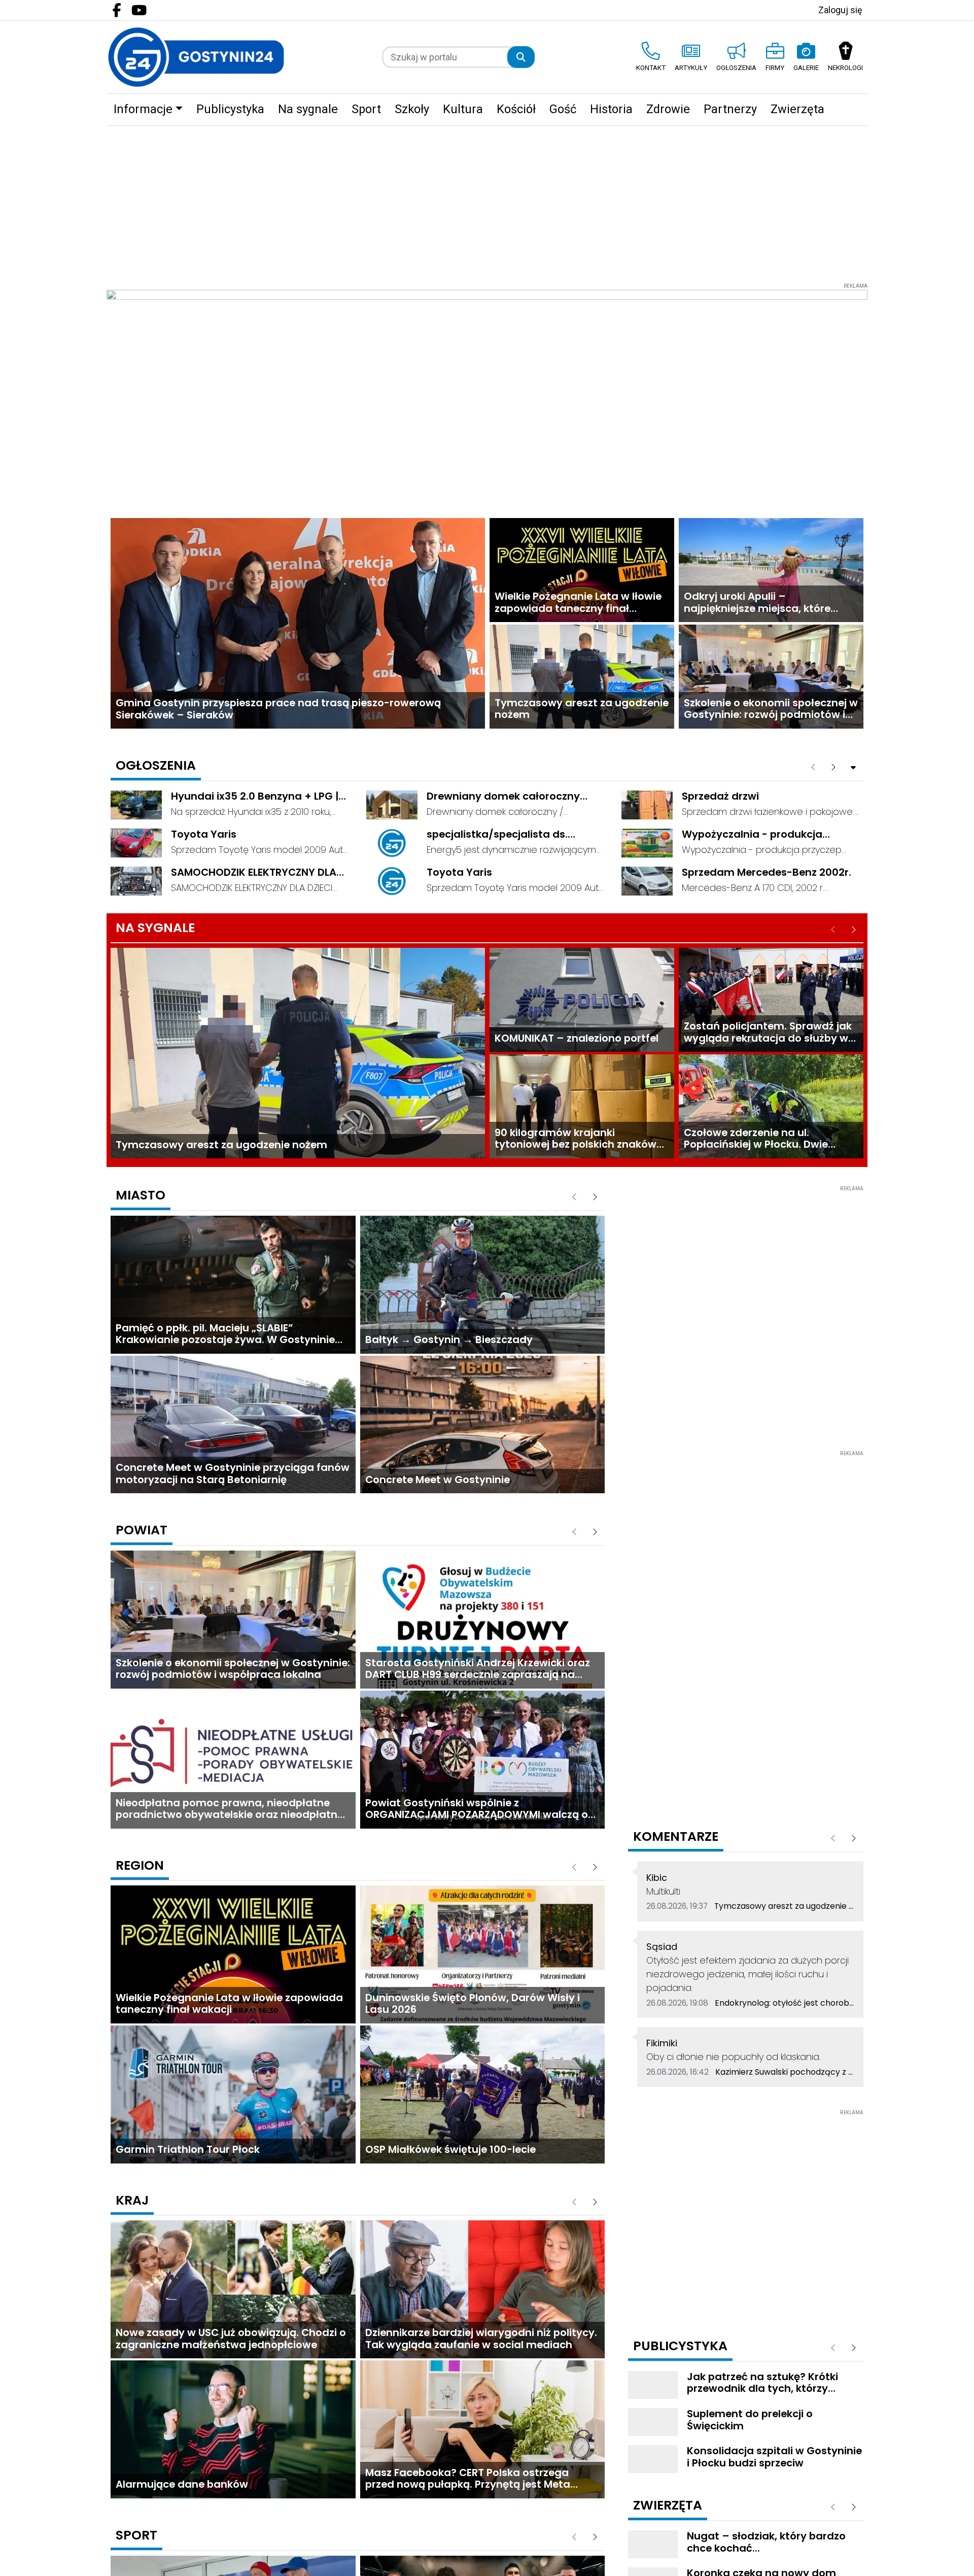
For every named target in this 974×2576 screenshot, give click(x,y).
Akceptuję (930, 2556)
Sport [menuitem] (366, 109)
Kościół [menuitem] (516, 109)
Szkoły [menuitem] (412, 109)
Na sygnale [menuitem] (308, 109)
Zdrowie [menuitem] (668, 109)
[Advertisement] (487, 202)
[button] (854, 110)
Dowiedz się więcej (854, 2556)
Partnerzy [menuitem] (730, 109)
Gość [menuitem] (563, 109)
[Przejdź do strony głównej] (196, 57)
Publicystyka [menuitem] (230, 109)
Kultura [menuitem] (463, 109)
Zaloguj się (840, 10)
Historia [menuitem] (611, 109)
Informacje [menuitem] (143, 109)
